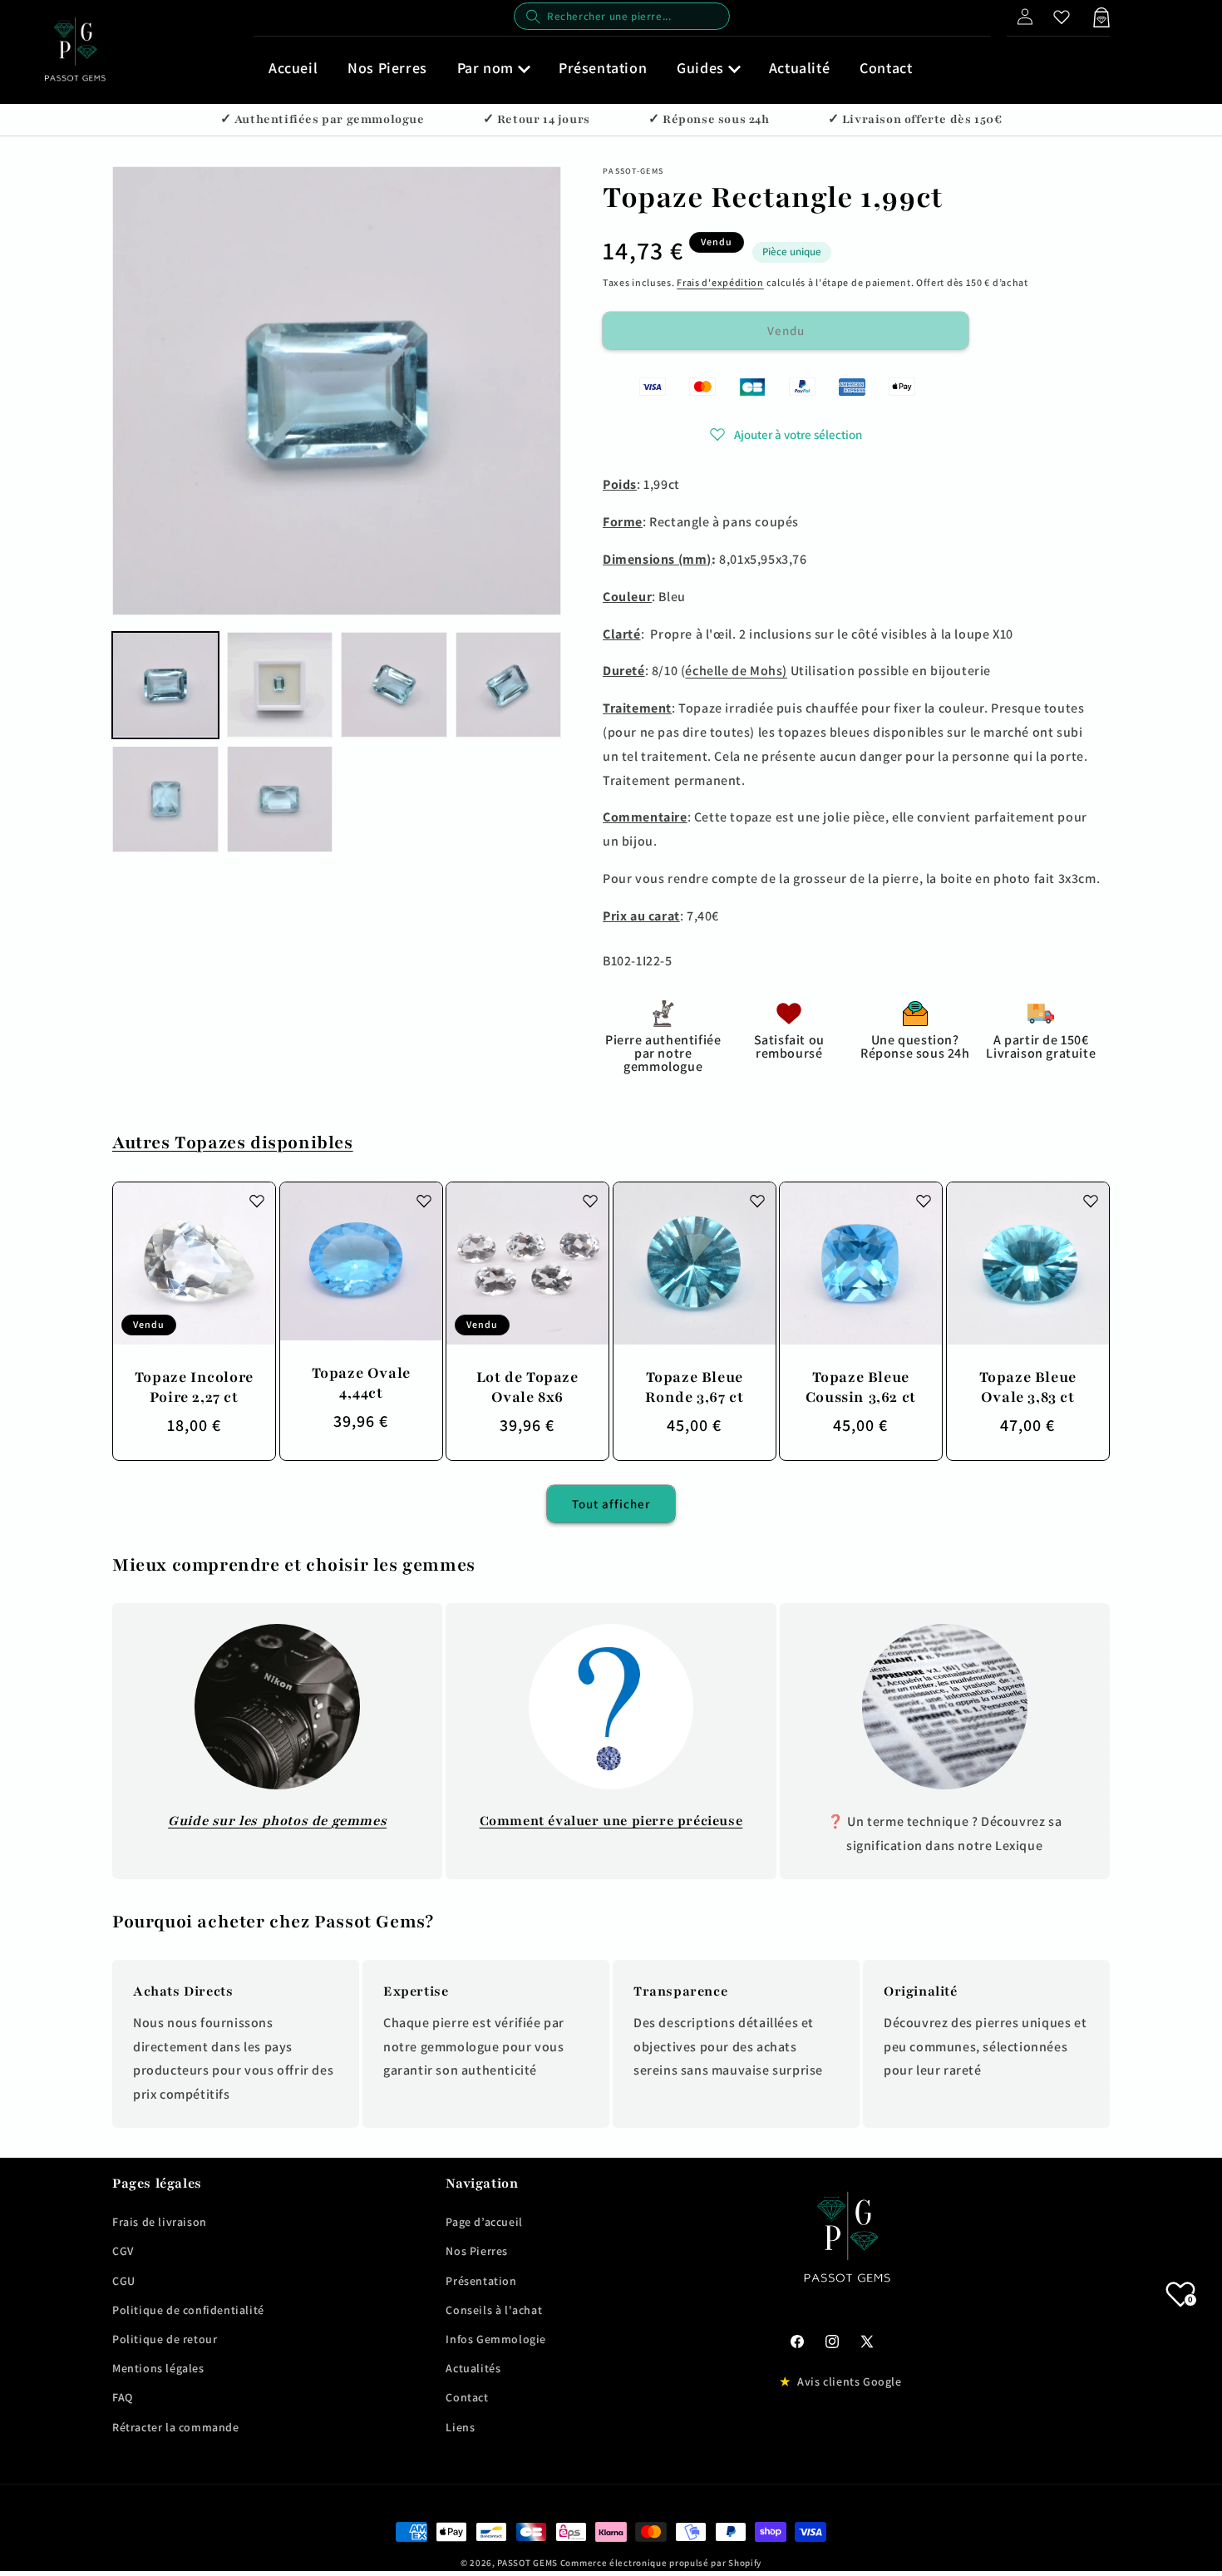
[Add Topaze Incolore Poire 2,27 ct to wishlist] (257, 1201)
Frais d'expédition (720, 282)
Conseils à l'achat (494, 2310)
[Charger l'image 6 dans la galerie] (280, 799)
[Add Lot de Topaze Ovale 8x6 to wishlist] (590, 1201)
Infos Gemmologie (496, 2339)
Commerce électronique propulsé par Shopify (661, 2563)
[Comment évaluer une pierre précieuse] (611, 1707)
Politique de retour (165, 2339)
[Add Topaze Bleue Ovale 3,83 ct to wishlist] (1090, 1201)
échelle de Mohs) (736, 671)
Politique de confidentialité (188, 2310)
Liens (460, 2427)
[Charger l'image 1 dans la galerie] (165, 685)
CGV (123, 2251)
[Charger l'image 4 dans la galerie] (509, 685)
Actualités (473, 2368)
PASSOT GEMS (527, 2563)
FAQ (123, 2397)
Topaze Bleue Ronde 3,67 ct (694, 1386)
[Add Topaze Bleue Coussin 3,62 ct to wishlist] (924, 1201)
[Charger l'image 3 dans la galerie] (394, 685)
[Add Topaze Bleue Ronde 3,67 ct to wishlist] (756, 1201)
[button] (493, 68)
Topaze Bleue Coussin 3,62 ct (861, 1386)
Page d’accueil (484, 2222)
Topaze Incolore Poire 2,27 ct (194, 1386)
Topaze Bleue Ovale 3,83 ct (1028, 1386)
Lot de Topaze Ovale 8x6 (527, 1386)
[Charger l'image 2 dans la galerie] (280, 685)
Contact (467, 2397)
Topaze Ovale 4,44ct (360, 1382)
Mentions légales (158, 2368)
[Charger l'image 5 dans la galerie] (165, 799)
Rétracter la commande (176, 2427)
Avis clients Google (849, 2381)
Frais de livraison (160, 2222)
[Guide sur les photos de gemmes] (277, 1707)
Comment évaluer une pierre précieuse (611, 1821)
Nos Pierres (477, 2251)
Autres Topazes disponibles (233, 1143)
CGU (124, 2281)
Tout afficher (611, 1504)
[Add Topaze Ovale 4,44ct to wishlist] (423, 1201)
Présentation (481, 2281)
